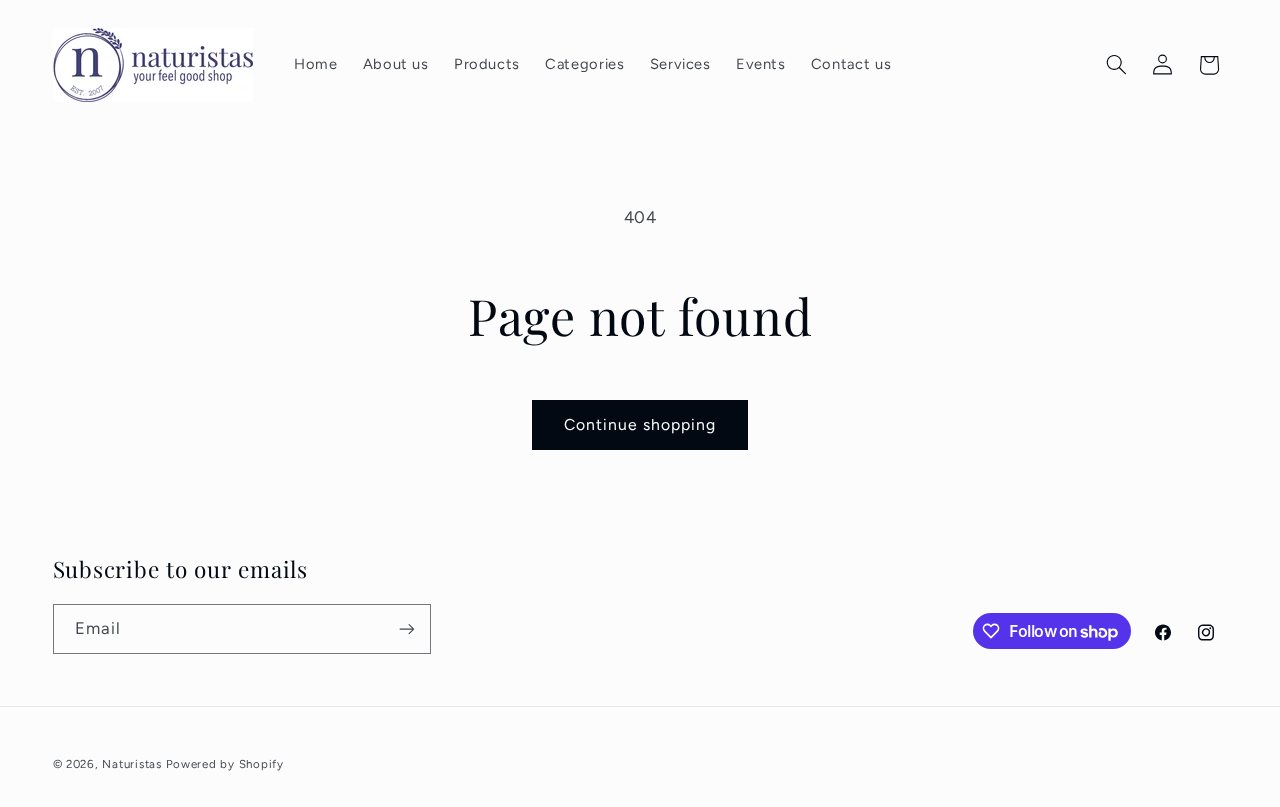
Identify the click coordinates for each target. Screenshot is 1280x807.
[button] (1116, 65)
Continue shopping (640, 424)
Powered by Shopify (225, 764)
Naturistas (131, 764)
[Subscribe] (406, 628)
